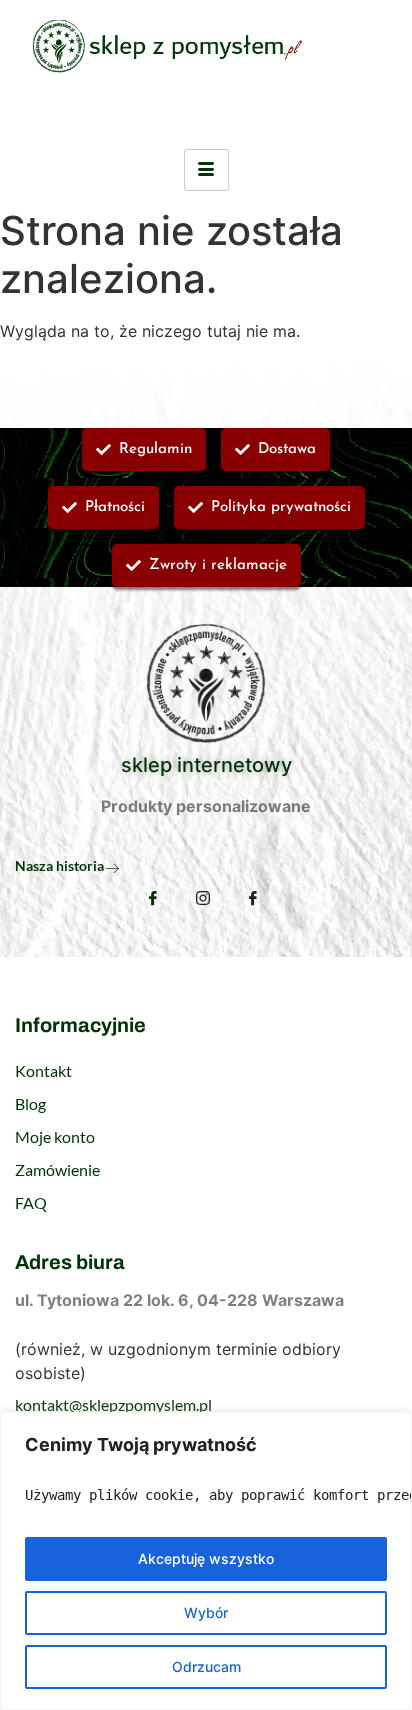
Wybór (206, 1612)
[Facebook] (153, 898)
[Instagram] (203, 900)
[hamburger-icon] (206, 170)
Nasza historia (59, 865)
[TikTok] (253, 900)
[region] (206, 1561)
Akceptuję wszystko (206, 1558)
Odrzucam (206, 1666)
